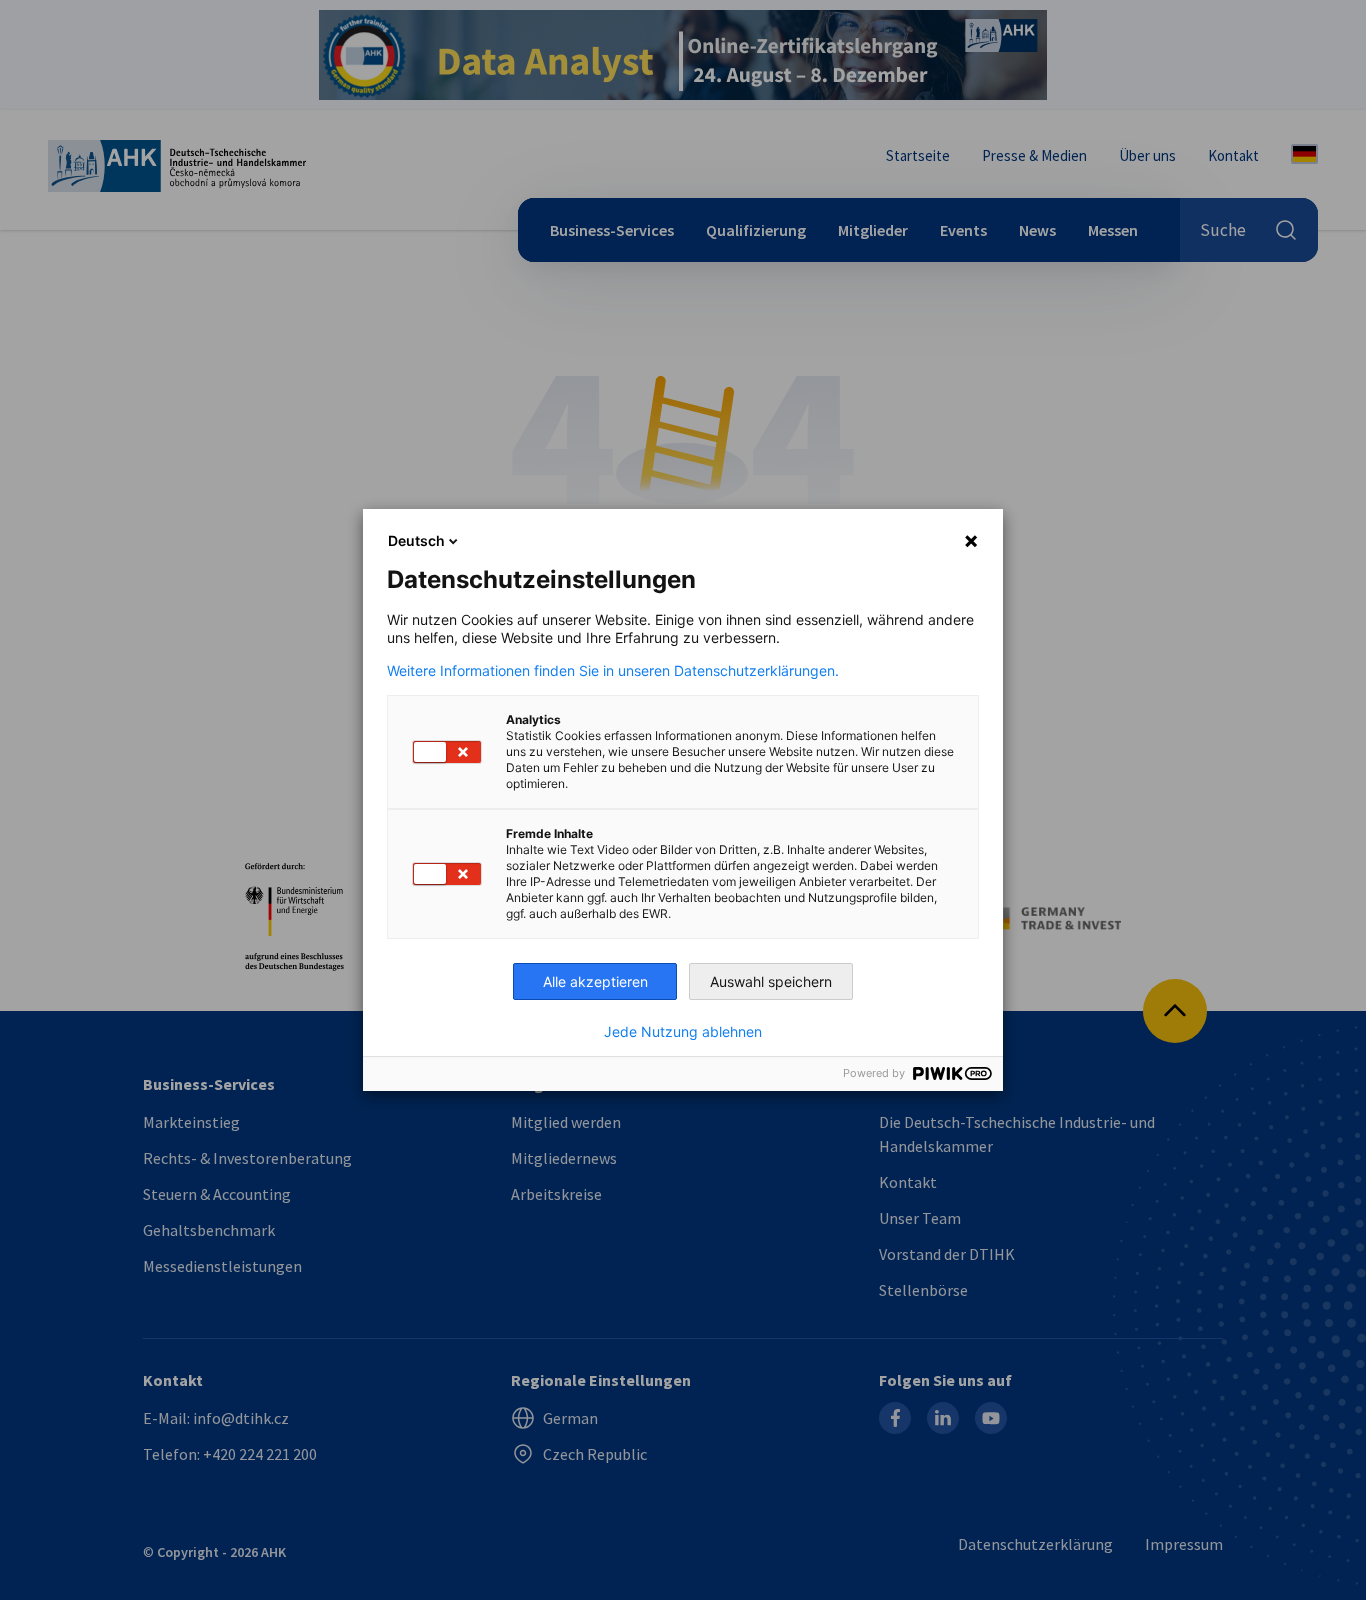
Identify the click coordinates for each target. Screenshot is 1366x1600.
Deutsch (416, 540)
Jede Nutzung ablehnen (683, 1032)
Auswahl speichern (771, 981)
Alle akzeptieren (595, 981)
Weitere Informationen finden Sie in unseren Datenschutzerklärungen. (613, 671)
